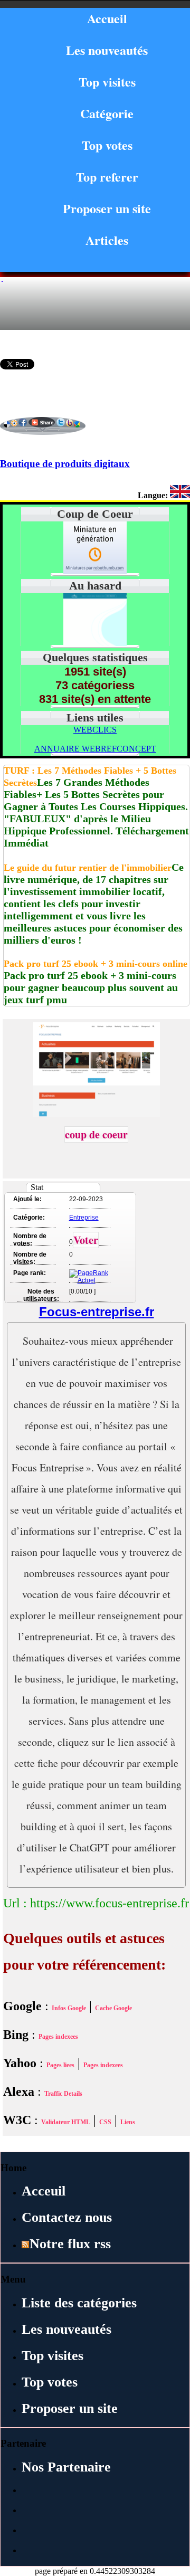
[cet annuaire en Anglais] (180, 495)
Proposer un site (107, 208)
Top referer (107, 177)
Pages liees (60, 2065)
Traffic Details (63, 2094)
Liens (128, 2122)
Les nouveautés (107, 50)
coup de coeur (96, 1134)
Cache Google (113, 2008)
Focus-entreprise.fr (97, 1312)
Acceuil (44, 2191)
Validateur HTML (66, 2122)
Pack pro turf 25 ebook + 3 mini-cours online (96, 964)
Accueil (107, 18)
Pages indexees (58, 2037)
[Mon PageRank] (89, 1280)
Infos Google (69, 2008)
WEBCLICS (95, 730)
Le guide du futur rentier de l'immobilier (88, 868)
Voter (86, 1240)
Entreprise (84, 1218)
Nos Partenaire (66, 2467)
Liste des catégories (79, 2303)
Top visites (107, 82)
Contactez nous (67, 2217)
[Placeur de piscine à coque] (95, 643)
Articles (107, 240)
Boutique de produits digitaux (65, 464)
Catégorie (107, 113)
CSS (105, 2122)
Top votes (107, 145)
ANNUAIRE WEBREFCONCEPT (95, 749)
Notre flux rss (70, 2244)
